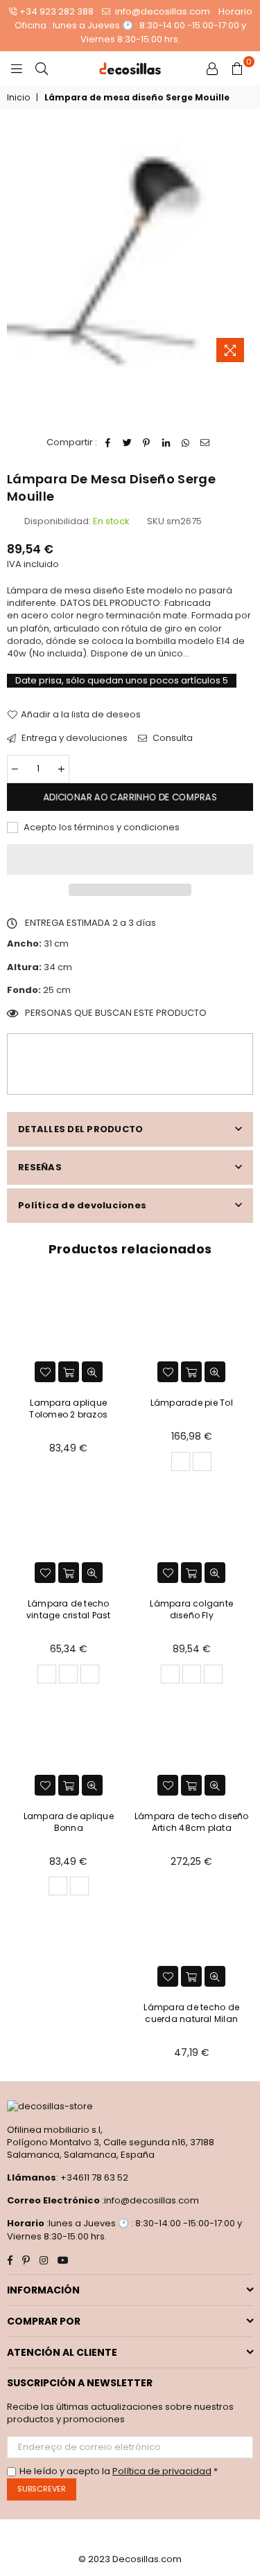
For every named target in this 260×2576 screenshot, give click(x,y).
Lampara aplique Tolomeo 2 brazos (68, 1408)
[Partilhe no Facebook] (108, 442)
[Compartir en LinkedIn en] (166, 442)
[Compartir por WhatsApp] (185, 442)
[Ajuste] (212, 69)
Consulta (172, 738)
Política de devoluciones (82, 1205)
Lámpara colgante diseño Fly (191, 1609)
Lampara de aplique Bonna (69, 1822)
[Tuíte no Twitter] (127, 442)
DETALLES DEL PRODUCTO (80, 1129)
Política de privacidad (162, 2471)
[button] (130, 859)
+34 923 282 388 (57, 11)
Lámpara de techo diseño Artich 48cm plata (192, 1822)
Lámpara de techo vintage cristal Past (69, 1609)
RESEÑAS (40, 1167)
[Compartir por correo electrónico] (205, 442)
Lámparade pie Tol (192, 1403)
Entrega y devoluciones (73, 738)
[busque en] (42, 69)
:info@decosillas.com (149, 2200)
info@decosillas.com (162, 11)
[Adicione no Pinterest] (147, 442)
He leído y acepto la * (119, 2471)
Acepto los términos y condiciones (101, 828)
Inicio (18, 98)
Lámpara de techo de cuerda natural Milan (191, 2013)
